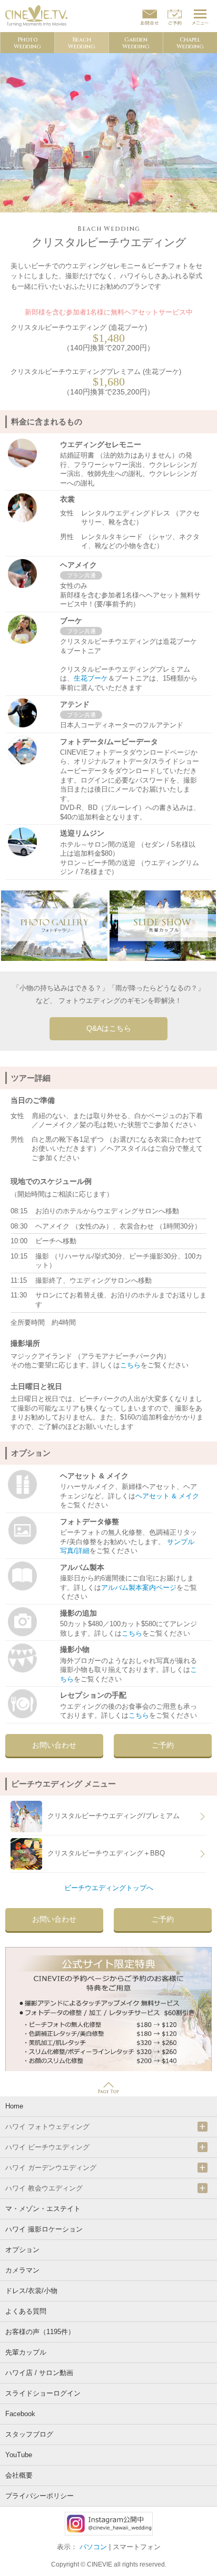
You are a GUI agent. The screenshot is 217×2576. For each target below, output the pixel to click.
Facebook (20, 2414)
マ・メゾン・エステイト (43, 2209)
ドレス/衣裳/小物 (31, 2291)
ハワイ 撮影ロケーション (44, 2229)
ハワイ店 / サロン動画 (39, 2373)
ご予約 (163, 1745)
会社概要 (19, 2475)
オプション (22, 2250)
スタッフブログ (29, 2434)
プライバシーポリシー (40, 2496)
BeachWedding (82, 43)
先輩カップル (26, 2352)
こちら (130, 1365)
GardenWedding (136, 43)
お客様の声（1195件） (40, 2332)
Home (14, 2106)
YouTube (19, 2455)
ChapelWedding (190, 43)
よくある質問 (26, 2311)
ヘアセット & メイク (167, 1496)
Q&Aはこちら (109, 1028)
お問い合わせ (54, 1745)
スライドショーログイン (43, 2393)
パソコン (93, 2547)
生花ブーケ (91, 678)
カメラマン (22, 2270)
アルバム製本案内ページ (139, 1588)
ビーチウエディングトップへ (109, 1888)
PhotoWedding (27, 43)
